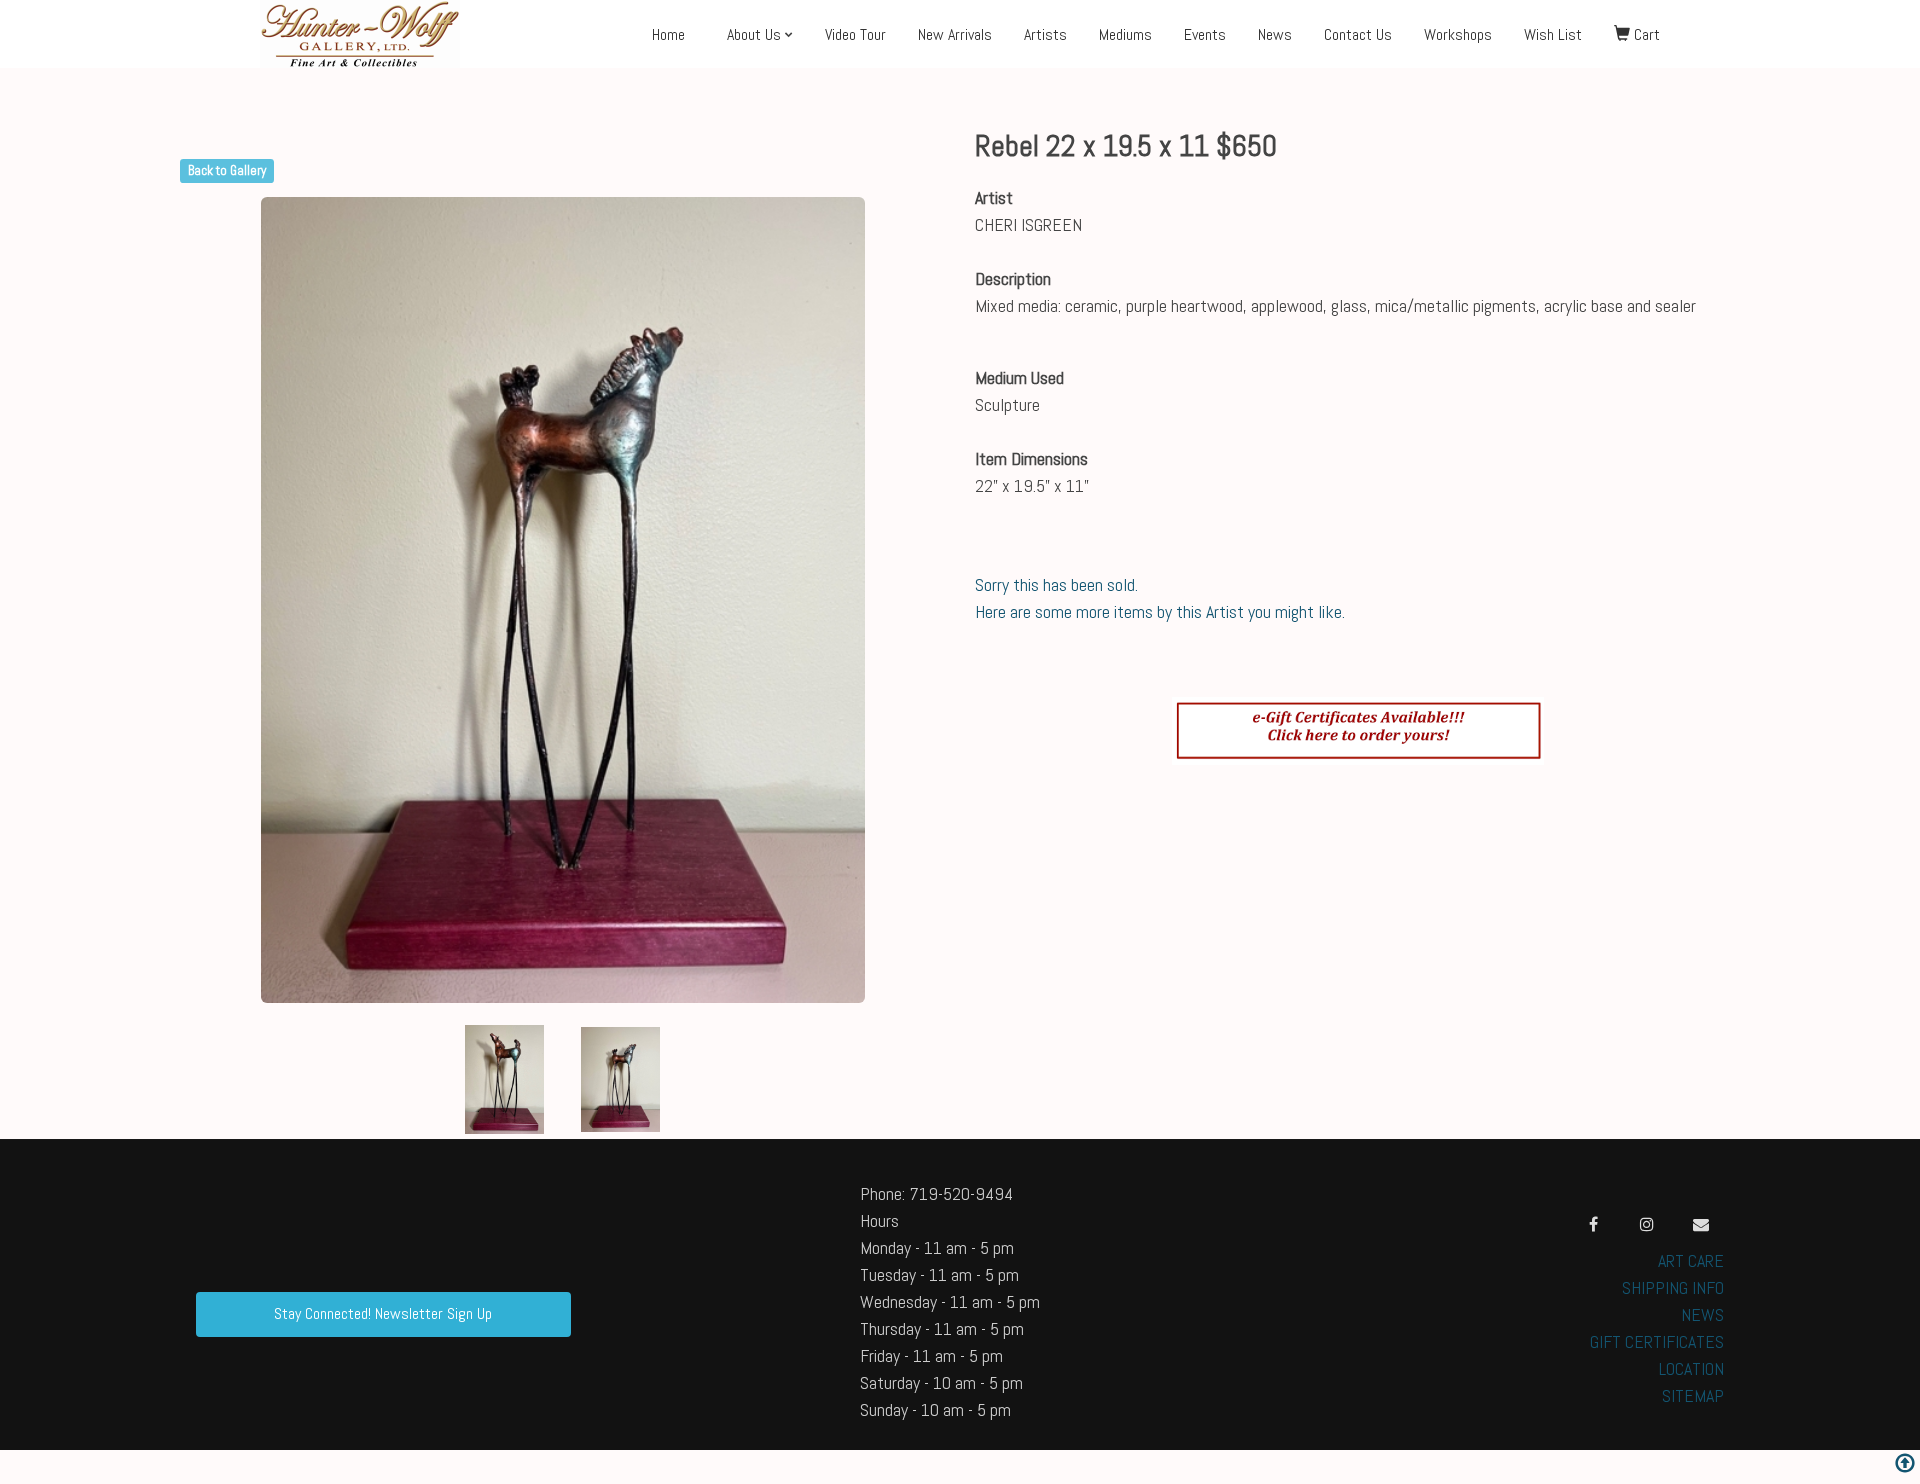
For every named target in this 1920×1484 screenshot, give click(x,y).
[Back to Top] (1905, 1465)
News (1275, 34)
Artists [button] (1045, 34)
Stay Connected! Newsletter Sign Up (383, 1313)
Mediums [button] (1125, 34)
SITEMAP (1693, 1395)
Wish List (1553, 34)
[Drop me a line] (1701, 1224)
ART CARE (1691, 1260)
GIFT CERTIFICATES (1657, 1341)
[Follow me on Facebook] (1593, 1224)
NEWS (1702, 1314)
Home (668, 34)
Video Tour (855, 34)
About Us (754, 34)
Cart (1645, 34)
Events (1205, 34)
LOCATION (1691, 1368)
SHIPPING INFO (1673, 1287)
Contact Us (1358, 34)
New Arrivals (955, 34)
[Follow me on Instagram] (1647, 1224)
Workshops (1458, 34)
